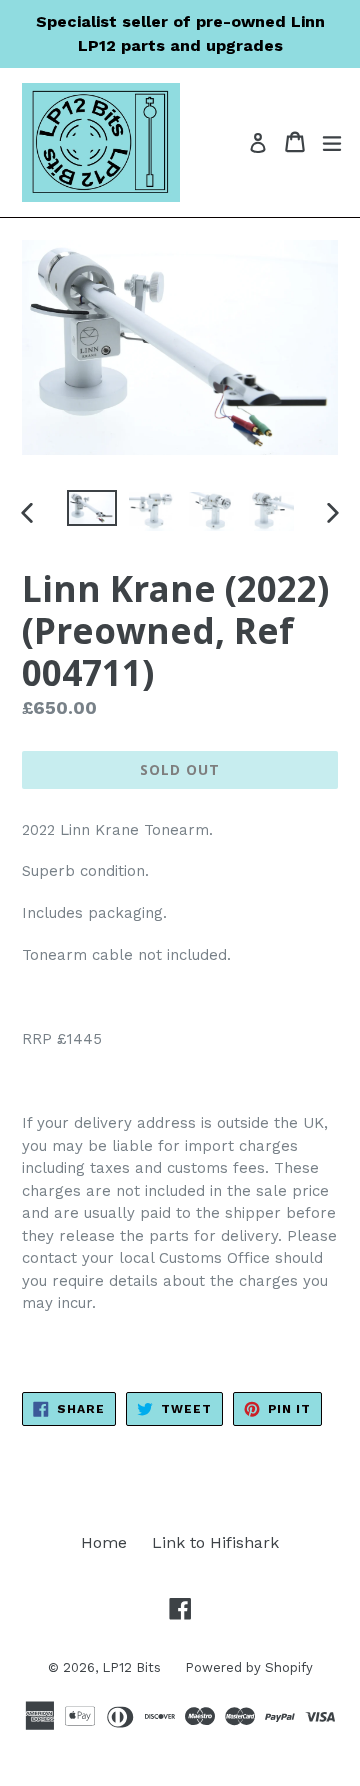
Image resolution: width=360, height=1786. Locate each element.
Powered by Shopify (249, 1667)
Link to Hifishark (215, 1542)
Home (104, 1542)
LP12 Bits (133, 1667)
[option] (92, 507)
